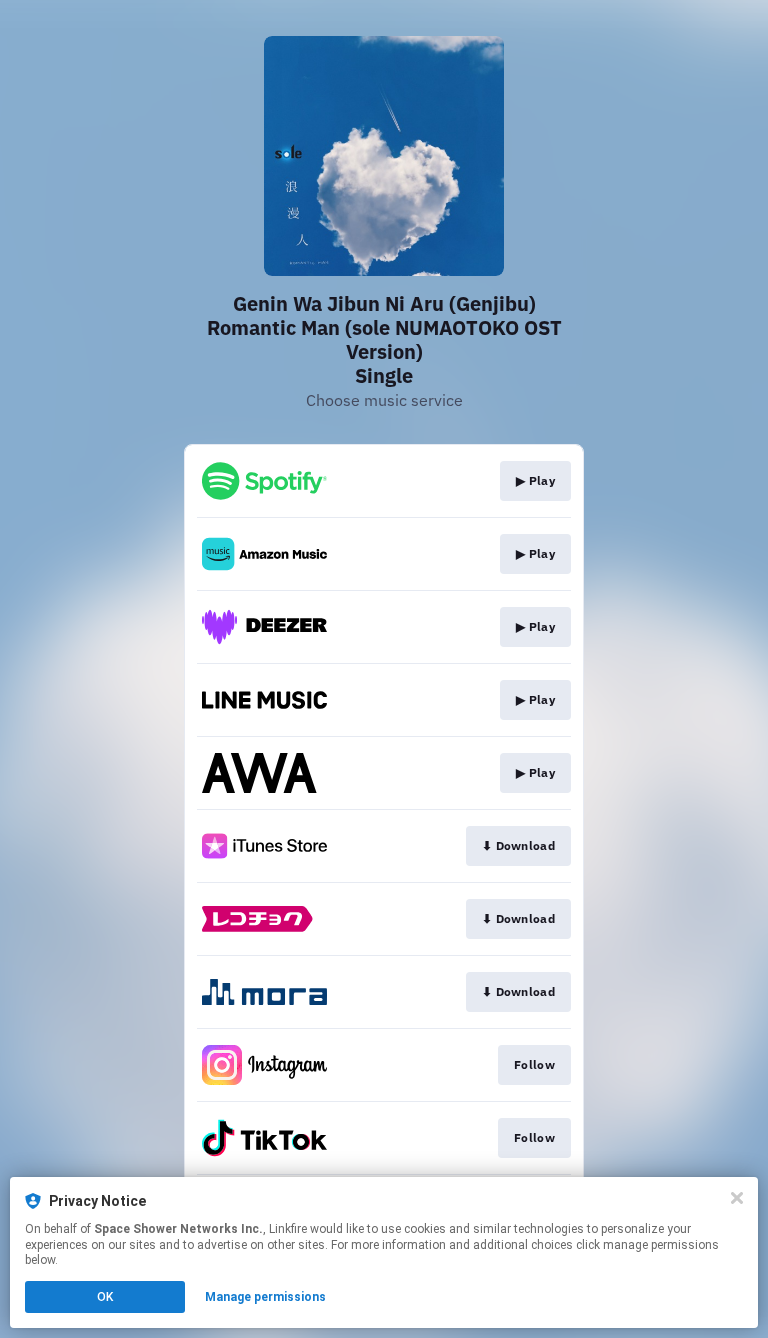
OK (105, 1297)
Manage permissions (265, 1297)
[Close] (737, 1198)
